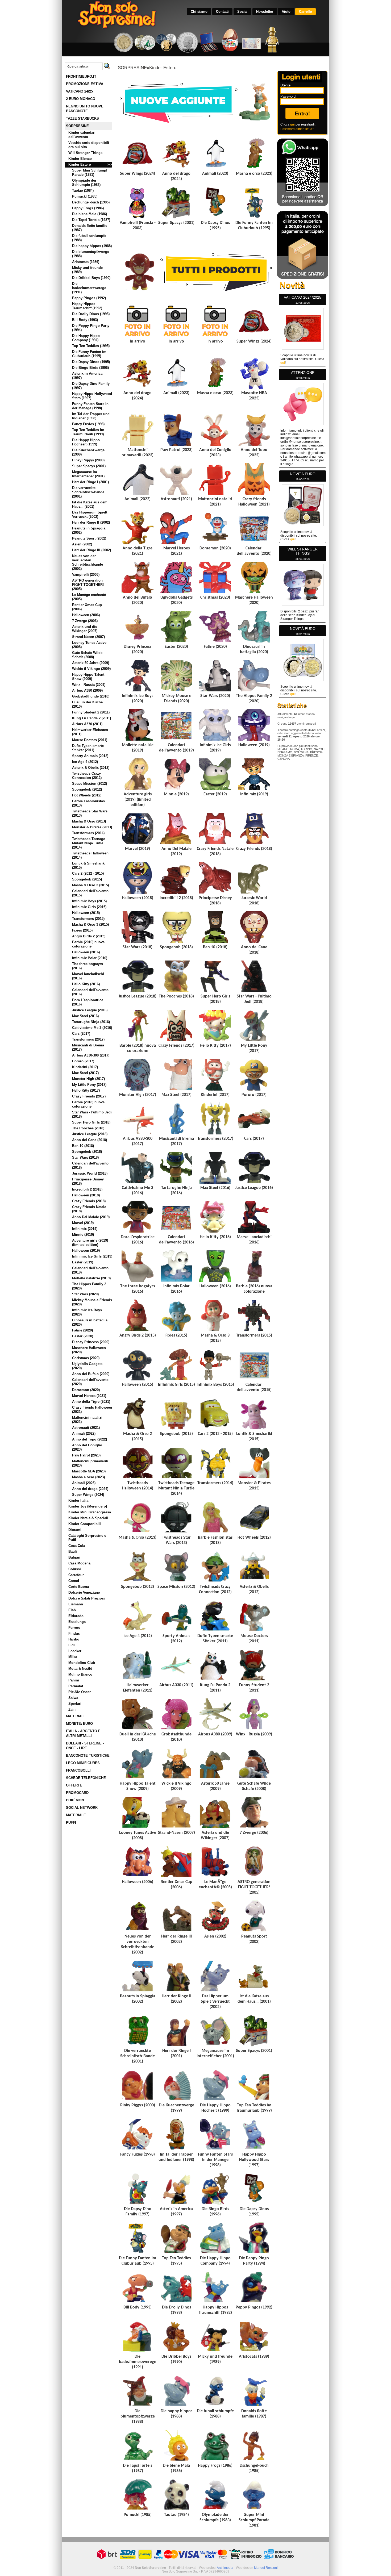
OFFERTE (74, 1785)
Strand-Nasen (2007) (88, 637)
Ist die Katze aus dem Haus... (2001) (90, 504)
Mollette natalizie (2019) (91, 1278)
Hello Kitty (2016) (86, 984)
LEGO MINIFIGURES (83, 1763)
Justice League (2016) (90, 1010)
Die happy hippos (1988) (92, 246)
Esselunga (77, 1622)
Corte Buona (79, 1587)
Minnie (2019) (83, 1235)
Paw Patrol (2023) (86, 1455)
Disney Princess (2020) (91, 1342)
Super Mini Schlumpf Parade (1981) (90, 172)
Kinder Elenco (80, 159)
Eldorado (76, 1616)
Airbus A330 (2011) (87, 724)
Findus (74, 1633)
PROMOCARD (77, 1793)
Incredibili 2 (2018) (87, 1189)
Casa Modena (79, 1563)
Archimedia (225, 2568)
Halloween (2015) (86, 913)
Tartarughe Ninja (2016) (91, 1022)
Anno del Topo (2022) (90, 1439)
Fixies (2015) (82, 930)
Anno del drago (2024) (90, 1489)
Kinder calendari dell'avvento (82, 135)
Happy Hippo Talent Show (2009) (88, 677)
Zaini (72, 1709)
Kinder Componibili (85, 1524)
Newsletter (265, 12)
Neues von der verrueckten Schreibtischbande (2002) (88, 562)
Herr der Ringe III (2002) (91, 550)
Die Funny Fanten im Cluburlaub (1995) (89, 354)
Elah (72, 1610)
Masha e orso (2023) (88, 1477)
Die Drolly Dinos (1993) (91, 314)
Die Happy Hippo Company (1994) (86, 338)
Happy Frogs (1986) (88, 208)
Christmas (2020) (86, 1358)
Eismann (76, 1604)
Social (242, 12)
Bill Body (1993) (85, 320)
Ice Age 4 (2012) (85, 762)
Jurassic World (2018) (90, 1173)
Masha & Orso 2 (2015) (90, 885)
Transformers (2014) (88, 833)
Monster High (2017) (88, 1079)
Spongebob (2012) (87, 789)
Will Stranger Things (85, 153)
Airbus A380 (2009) (87, 690)
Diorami (75, 1530)
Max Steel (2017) (85, 1073)
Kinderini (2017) (85, 1067)
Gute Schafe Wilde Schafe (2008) (87, 655)
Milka (73, 1657)
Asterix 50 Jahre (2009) (91, 663)
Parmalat (76, 1686)
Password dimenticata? (297, 129)
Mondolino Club (82, 1663)
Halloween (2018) (86, 1195)
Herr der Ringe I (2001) (90, 482)
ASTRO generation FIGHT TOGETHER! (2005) (88, 585)
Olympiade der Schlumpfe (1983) (86, 183)
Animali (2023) (84, 1483)
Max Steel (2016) (85, 1016)
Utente (285, 85)
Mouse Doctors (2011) (90, 740)
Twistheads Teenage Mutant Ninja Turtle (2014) (89, 843)
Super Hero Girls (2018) (91, 1122)
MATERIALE (76, 1716)
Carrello (305, 12)
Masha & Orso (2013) (89, 821)
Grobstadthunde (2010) (91, 696)
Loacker (75, 1651)
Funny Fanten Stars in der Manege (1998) (90, 406)
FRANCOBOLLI (78, 1770)
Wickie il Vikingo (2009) (91, 669)
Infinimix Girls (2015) (89, 907)
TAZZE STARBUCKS (82, 118)
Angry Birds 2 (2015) (89, 936)
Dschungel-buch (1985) (91, 202)
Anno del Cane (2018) (90, 1140)
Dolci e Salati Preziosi (87, 1598)
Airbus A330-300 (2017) (91, 1055)
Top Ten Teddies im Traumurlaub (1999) (88, 432)
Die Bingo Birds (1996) (90, 368)
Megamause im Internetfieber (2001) (88, 474)
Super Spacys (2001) (89, 466)
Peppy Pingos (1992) (89, 298)
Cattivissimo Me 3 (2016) (92, 1028)
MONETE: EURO (79, 1724)
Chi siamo (199, 12)
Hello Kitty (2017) (86, 1090)
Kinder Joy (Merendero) (88, 1506)
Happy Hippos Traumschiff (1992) (87, 306)
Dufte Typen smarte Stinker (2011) (88, 748)
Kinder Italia (78, 1500)
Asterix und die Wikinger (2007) (85, 629)
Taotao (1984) (83, 191)
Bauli (73, 1552)
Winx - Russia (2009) (89, 685)
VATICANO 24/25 (79, 91)
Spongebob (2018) (87, 1152)
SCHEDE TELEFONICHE (86, 1778)
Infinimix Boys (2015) (89, 901)
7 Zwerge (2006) (85, 621)
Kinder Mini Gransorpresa (90, 1512)
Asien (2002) (82, 544)
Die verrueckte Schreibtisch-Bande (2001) (88, 492)
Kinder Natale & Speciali (88, 1518)
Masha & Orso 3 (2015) (90, 924)
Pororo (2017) (83, 1061)
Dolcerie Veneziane (84, 1592)
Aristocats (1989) (86, 262)
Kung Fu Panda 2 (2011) (91, 718)
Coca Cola (77, 1546)
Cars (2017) (81, 1034)
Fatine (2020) (82, 1330)
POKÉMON (75, 1800)
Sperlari (75, 1704)
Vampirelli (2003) (86, 575)
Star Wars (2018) (85, 1157)
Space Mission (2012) (90, 784)
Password (288, 96)
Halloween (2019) (86, 1251)
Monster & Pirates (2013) (92, 827)
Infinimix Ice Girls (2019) (92, 1256)
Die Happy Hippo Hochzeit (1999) (86, 442)
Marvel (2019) (83, 1223)
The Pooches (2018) (88, 1128)
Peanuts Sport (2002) (89, 538)
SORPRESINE (77, 126)
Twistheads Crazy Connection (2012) (87, 776)
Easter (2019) (83, 1262)
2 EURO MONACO (81, 99)
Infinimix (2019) (85, 1229)
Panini (74, 1680)
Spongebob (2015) (87, 879)
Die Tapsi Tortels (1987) (91, 220)
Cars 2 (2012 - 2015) (88, 873)
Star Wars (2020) (85, 1294)
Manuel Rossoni (266, 2568)
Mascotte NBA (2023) (89, 1471)
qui (292, 124)
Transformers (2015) (88, 919)
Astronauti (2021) (86, 1428)
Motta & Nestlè (80, 1669)
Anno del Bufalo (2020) (91, 1374)
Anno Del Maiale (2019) (91, 1217)
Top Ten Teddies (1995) (91, 346)
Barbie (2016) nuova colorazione (88, 944)
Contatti (222, 12)
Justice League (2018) (90, 1134)
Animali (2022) (84, 1433)
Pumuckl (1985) (85, 196)
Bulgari (74, 1557)
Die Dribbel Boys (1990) (91, 278)
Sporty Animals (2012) (90, 756)
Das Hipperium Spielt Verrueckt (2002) (90, 514)
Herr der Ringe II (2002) (91, 522)
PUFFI (71, 1823)
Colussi (75, 1569)
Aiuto (286, 12)
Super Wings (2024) (88, 1495)
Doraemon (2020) (86, 1390)
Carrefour (76, 1575)
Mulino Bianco (80, 1674)
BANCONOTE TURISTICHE (88, 1755)
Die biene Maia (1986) (90, 214)
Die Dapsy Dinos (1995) (91, 362)
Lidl (72, 1645)
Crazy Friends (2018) (89, 1201)
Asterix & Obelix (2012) (91, 768)
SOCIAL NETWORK (82, 1808)
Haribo (74, 1639)
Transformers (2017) (88, 1039)
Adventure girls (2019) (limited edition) (90, 1243)
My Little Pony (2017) (89, 1085)
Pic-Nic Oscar (80, 1692)
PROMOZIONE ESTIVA (85, 84)
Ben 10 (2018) (83, 1146)
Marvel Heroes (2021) (89, 1396)
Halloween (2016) (86, 952)
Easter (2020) (83, 1336)
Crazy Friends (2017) (89, 1096)
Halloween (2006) (86, 615)
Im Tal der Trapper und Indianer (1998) (91, 416)
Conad (74, 1581)
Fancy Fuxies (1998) (88, 424)
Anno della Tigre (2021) (91, 1402)
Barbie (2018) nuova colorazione (88, 1104)
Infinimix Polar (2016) (90, 958)
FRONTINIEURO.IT (81, 76)
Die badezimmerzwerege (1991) (89, 288)
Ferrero (74, 1628)
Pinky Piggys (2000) (88, 460)
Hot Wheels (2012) (87, 795)
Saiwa (73, 1698)
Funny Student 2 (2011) (91, 712)
